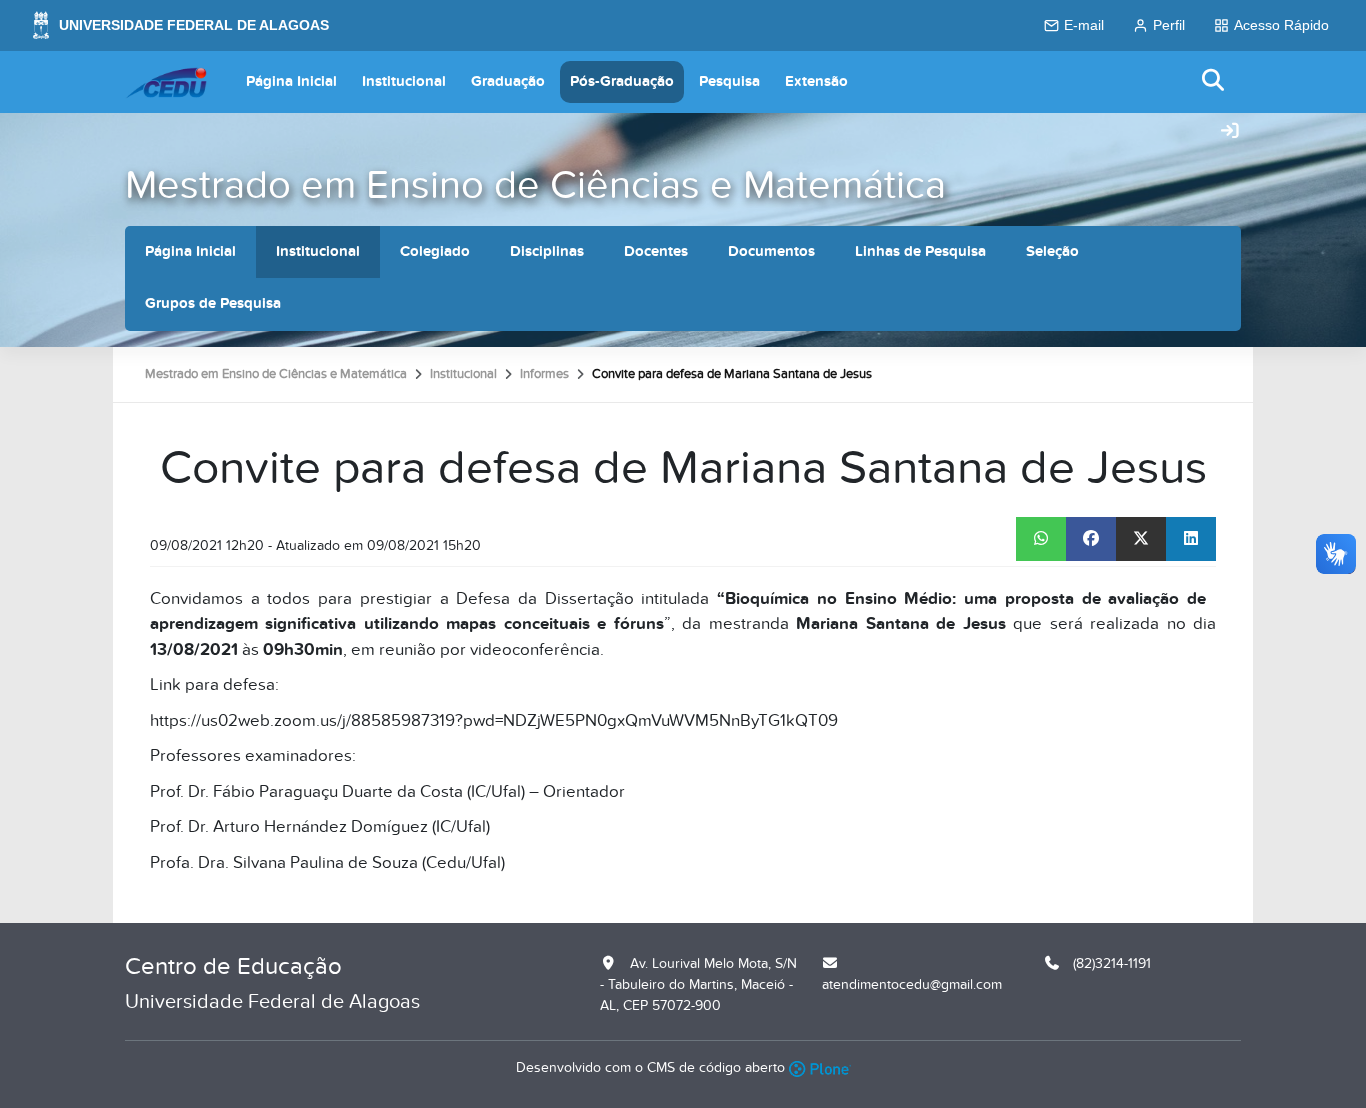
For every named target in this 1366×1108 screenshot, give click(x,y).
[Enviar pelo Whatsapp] (1041, 539)
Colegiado (435, 251)
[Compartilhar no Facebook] (1091, 539)
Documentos (771, 251)
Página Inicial (291, 81)
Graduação (508, 81)
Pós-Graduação (622, 81)
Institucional (404, 81)
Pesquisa (729, 81)
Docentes (656, 251)
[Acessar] (1230, 132)
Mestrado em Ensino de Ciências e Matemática (535, 185)
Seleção (1052, 251)
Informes (544, 374)
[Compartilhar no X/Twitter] (1141, 539)
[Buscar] (1214, 81)
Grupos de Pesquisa (213, 303)
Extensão (816, 81)
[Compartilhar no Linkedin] (1191, 539)
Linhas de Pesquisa (920, 251)
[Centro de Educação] (166, 82)
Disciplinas (547, 251)
